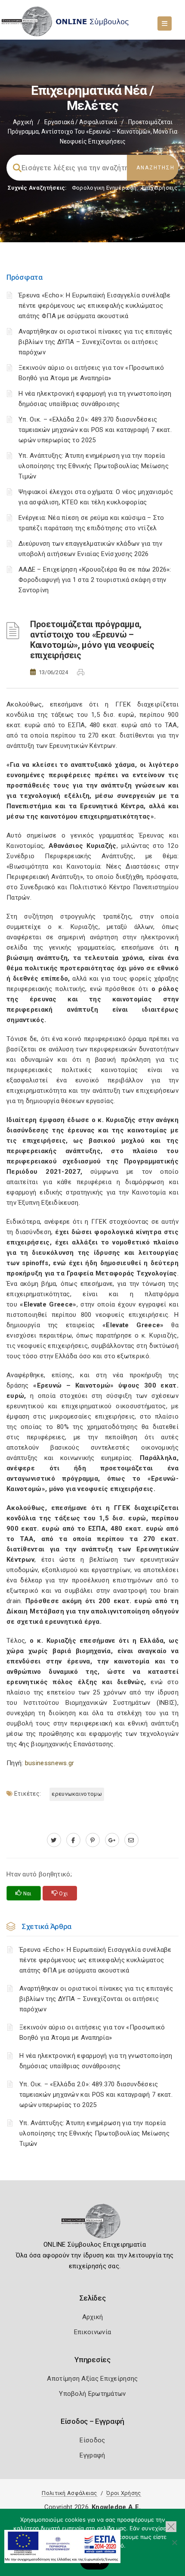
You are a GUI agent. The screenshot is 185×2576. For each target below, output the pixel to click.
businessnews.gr (50, 1763)
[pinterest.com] (93, 1840)
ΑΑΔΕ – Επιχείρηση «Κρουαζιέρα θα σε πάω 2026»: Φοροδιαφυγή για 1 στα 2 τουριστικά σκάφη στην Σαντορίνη (95, 580)
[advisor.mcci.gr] (131, 1840)
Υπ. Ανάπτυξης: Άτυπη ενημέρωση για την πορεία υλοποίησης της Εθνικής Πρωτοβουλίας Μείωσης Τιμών (94, 466)
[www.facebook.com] (73, 1840)
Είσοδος (92, 2440)
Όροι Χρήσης (123, 2493)
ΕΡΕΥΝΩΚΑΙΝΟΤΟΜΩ (77, 1794)
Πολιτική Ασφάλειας (69, 2493)
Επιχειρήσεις (160, 188)
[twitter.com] (54, 1840)
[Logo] (93, 2224)
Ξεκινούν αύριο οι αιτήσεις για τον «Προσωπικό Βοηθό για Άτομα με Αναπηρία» (92, 2032)
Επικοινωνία (92, 2332)
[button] (171, 2527)
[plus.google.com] (112, 1840)
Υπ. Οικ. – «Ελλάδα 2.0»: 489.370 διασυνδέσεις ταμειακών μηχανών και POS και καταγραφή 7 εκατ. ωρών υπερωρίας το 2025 (95, 430)
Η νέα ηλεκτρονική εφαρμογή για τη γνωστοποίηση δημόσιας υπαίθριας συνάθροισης (96, 2061)
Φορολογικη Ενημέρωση (104, 188)
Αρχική (23, 122)
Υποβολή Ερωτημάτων (92, 2394)
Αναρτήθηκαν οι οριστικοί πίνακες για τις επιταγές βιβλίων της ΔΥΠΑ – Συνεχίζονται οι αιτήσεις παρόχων (96, 342)
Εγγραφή (92, 2455)
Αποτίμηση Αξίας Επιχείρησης (92, 2379)
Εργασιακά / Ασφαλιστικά (81, 122)
